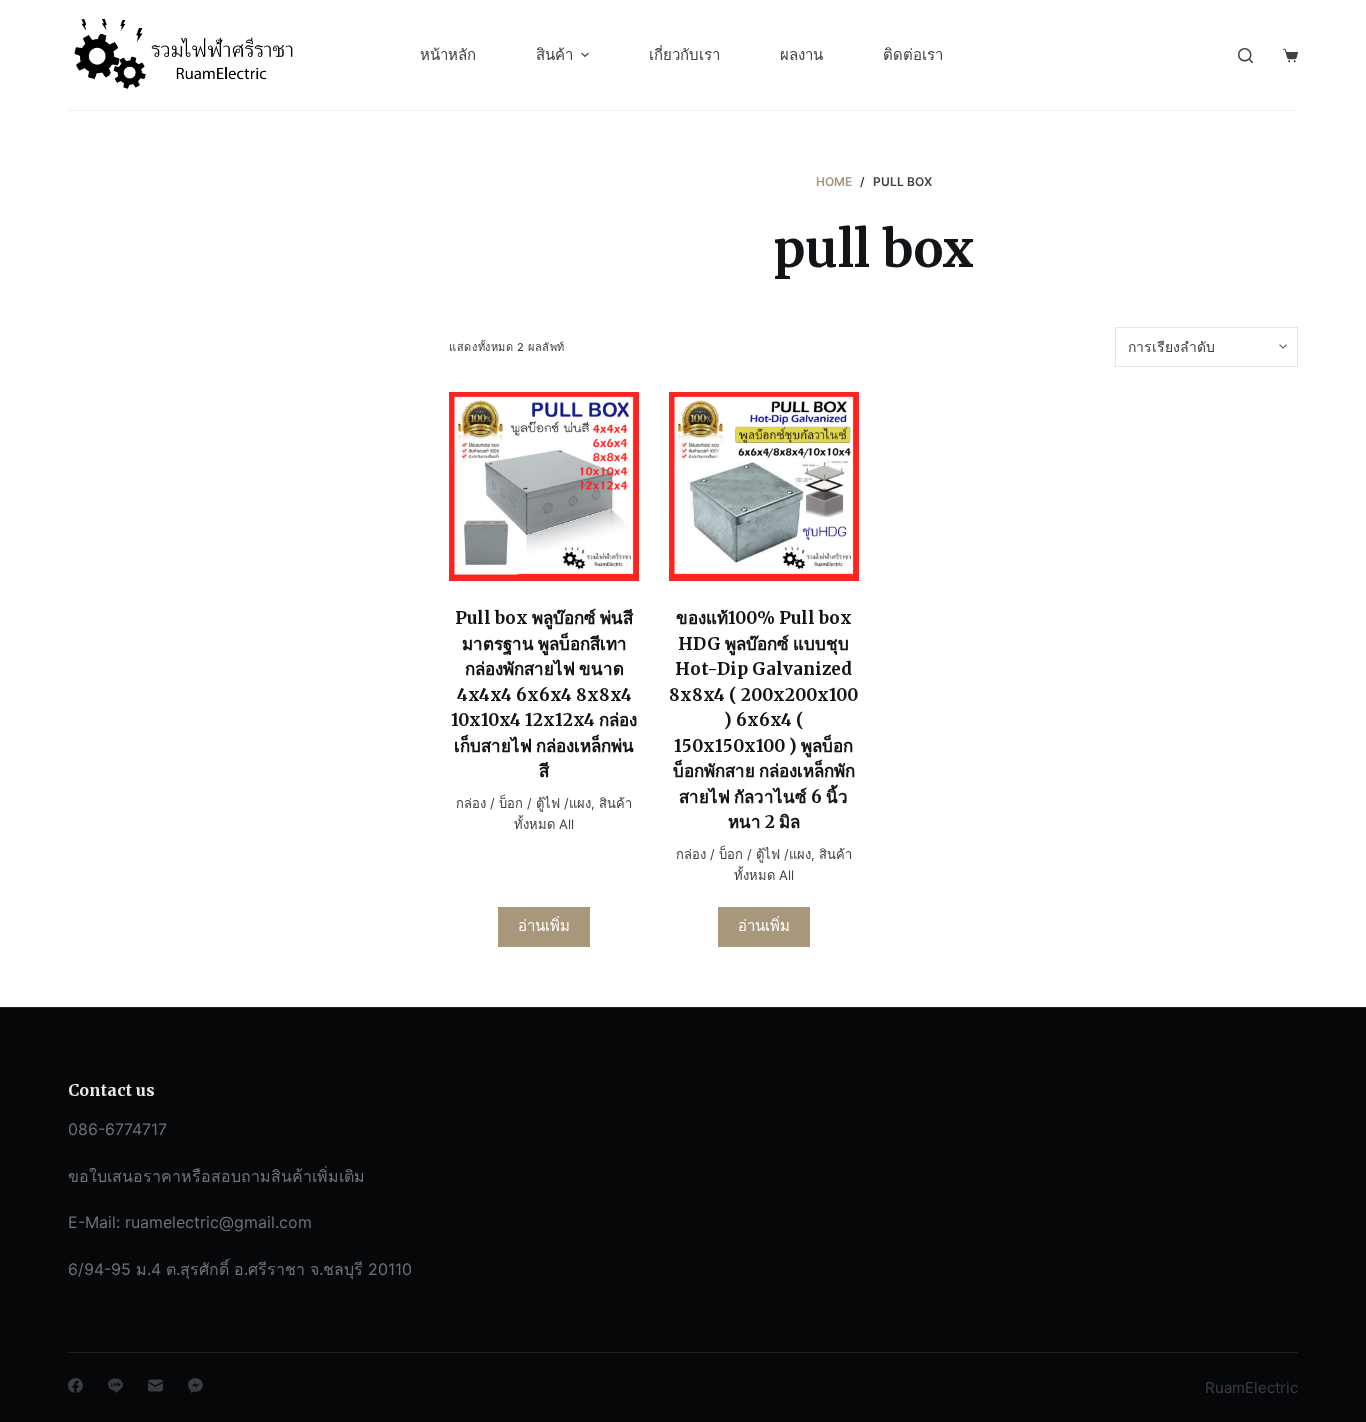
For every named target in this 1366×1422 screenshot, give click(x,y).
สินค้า (554, 54)
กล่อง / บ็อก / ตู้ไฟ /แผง (523, 803)
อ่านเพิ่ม (544, 925)
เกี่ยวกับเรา (684, 54)
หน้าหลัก (448, 54)
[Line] (115, 1385)
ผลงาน (801, 54)
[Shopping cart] (1290, 55)
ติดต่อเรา (913, 54)
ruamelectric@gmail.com (218, 1222)
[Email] (155, 1385)
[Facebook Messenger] (195, 1385)
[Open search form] (1245, 55)
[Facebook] (75, 1385)
